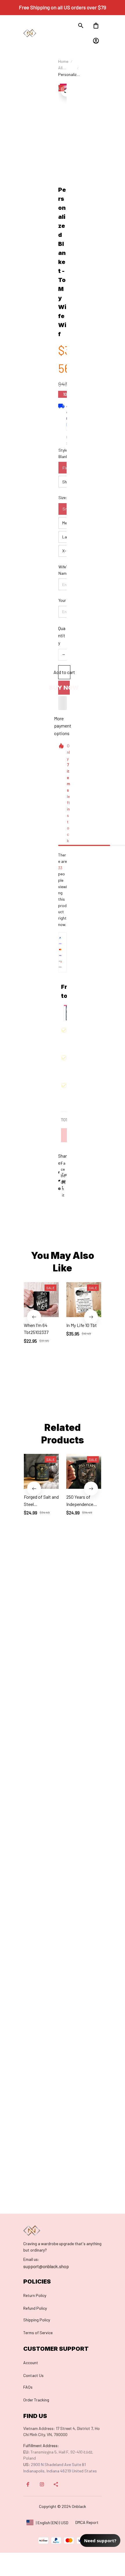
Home (63, 61)
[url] (31, 2259)
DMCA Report (87, 2522)
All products (66, 68)
